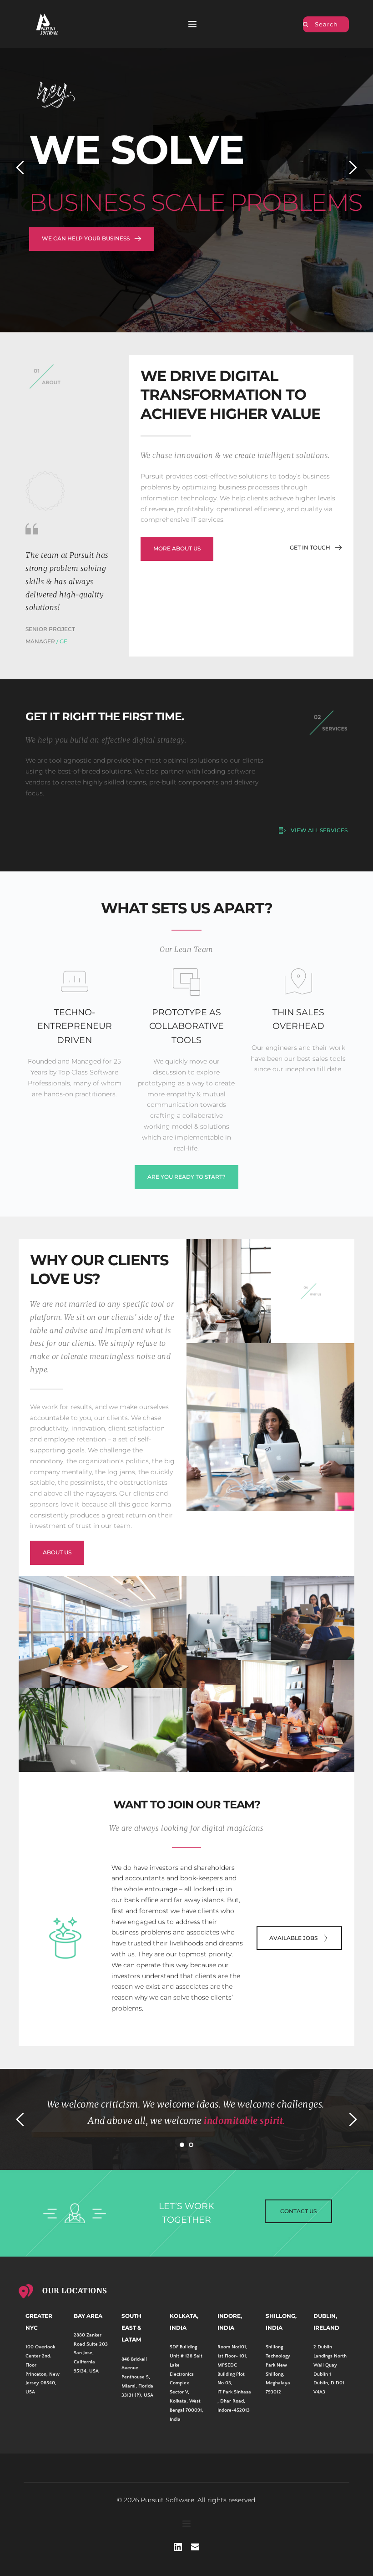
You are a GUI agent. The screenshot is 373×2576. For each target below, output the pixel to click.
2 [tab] (191, 2145)
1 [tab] (182, 2145)
